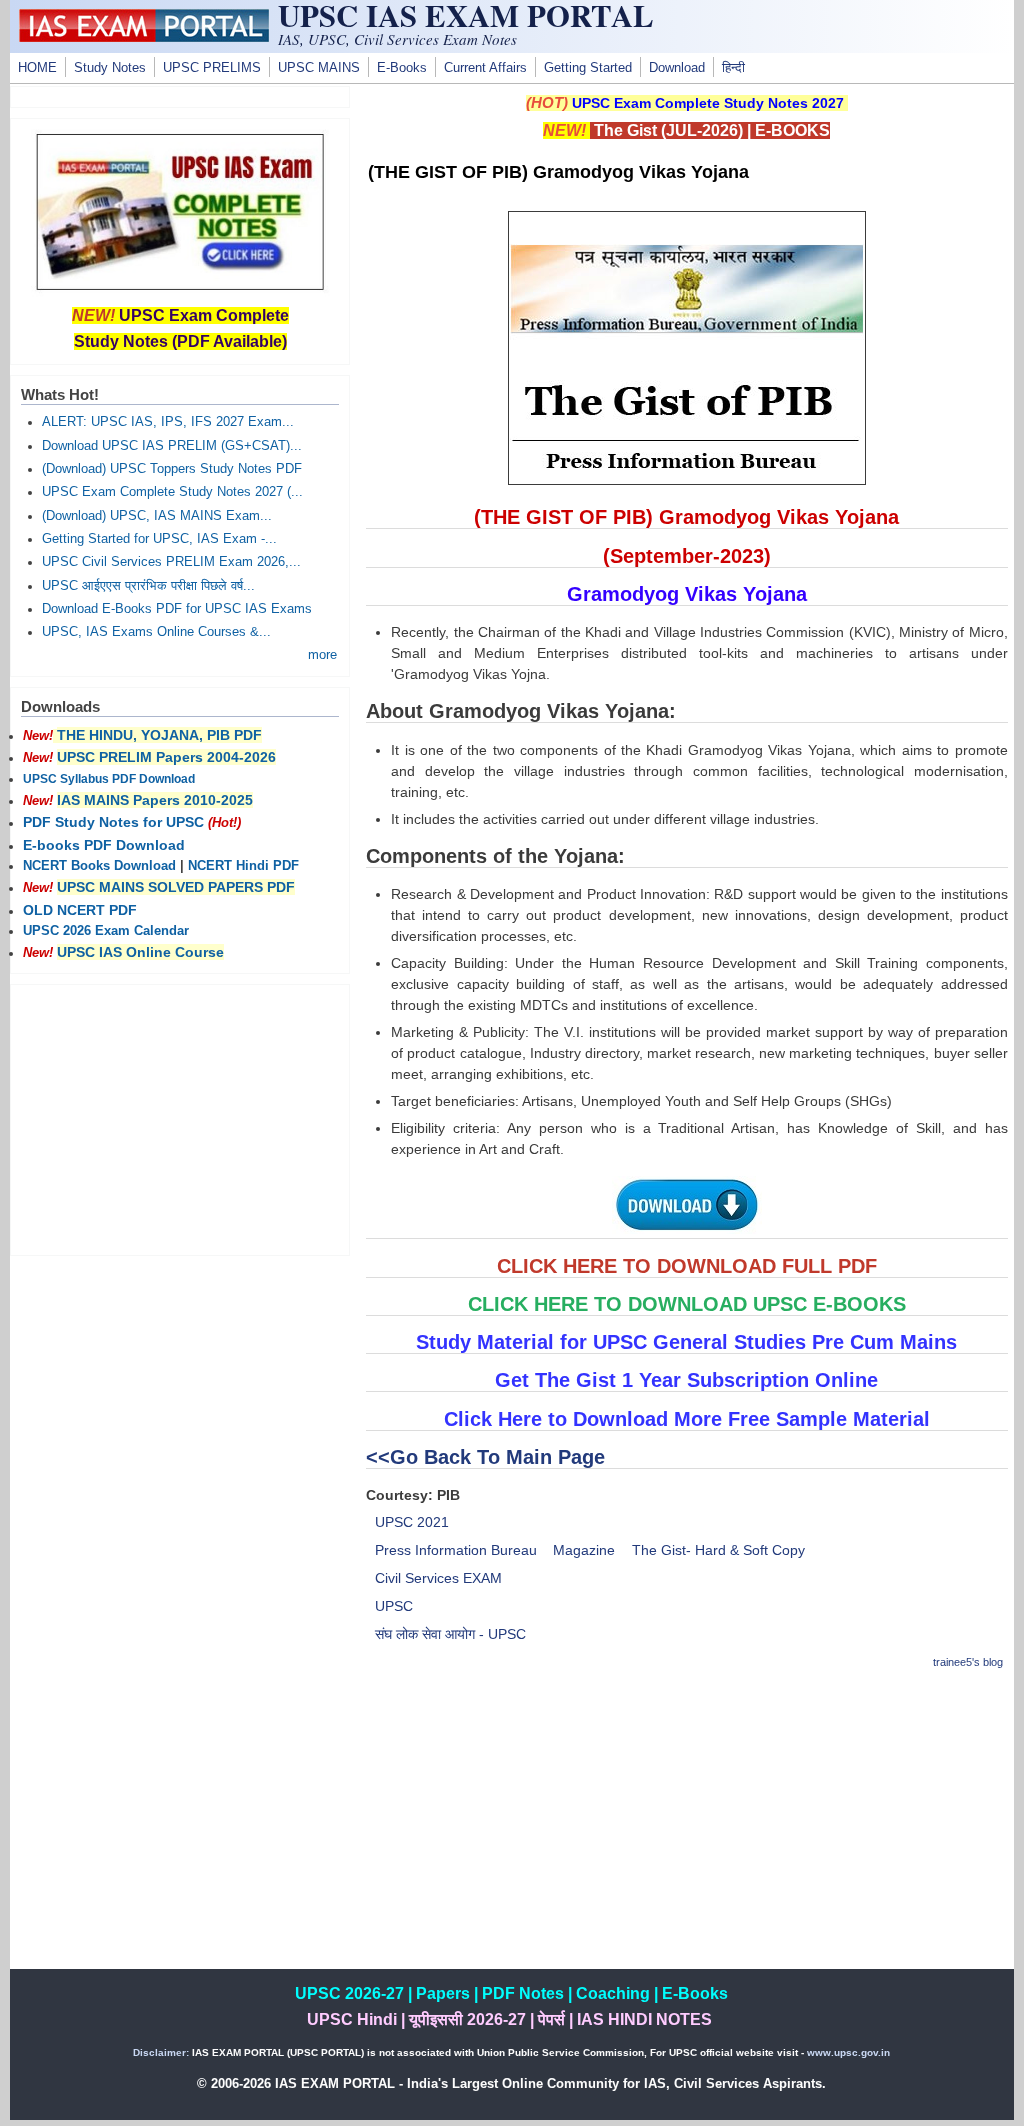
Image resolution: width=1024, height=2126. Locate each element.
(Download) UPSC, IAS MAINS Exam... (157, 516)
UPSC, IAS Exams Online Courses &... (156, 632)
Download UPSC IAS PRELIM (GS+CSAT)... (172, 446)
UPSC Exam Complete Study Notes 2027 (708, 103)
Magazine (584, 1550)
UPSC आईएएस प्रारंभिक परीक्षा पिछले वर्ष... (148, 586)
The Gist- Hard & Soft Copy (718, 1550)
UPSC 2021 (412, 1522)
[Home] (144, 37)
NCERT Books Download (99, 866)
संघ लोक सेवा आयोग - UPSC (450, 1634)
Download (677, 68)
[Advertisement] (687, 1829)
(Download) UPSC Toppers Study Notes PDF (172, 469)
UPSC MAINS (319, 68)
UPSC (394, 1606)
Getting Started (588, 68)
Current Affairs (485, 68)
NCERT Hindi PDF (243, 866)
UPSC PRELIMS (212, 68)
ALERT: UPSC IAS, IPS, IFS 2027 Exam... (168, 422)
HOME (37, 68)
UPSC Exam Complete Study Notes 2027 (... (172, 492)
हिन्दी (733, 68)
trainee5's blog (968, 1662)
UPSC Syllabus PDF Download (109, 779)
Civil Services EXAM (438, 1578)
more (322, 655)
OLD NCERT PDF (80, 910)
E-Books (402, 68)
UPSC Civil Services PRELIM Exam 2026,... (171, 562)
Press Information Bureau (456, 1550)
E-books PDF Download (104, 845)
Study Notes (110, 68)
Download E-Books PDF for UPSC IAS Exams (177, 609)
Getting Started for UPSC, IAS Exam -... (159, 539)
